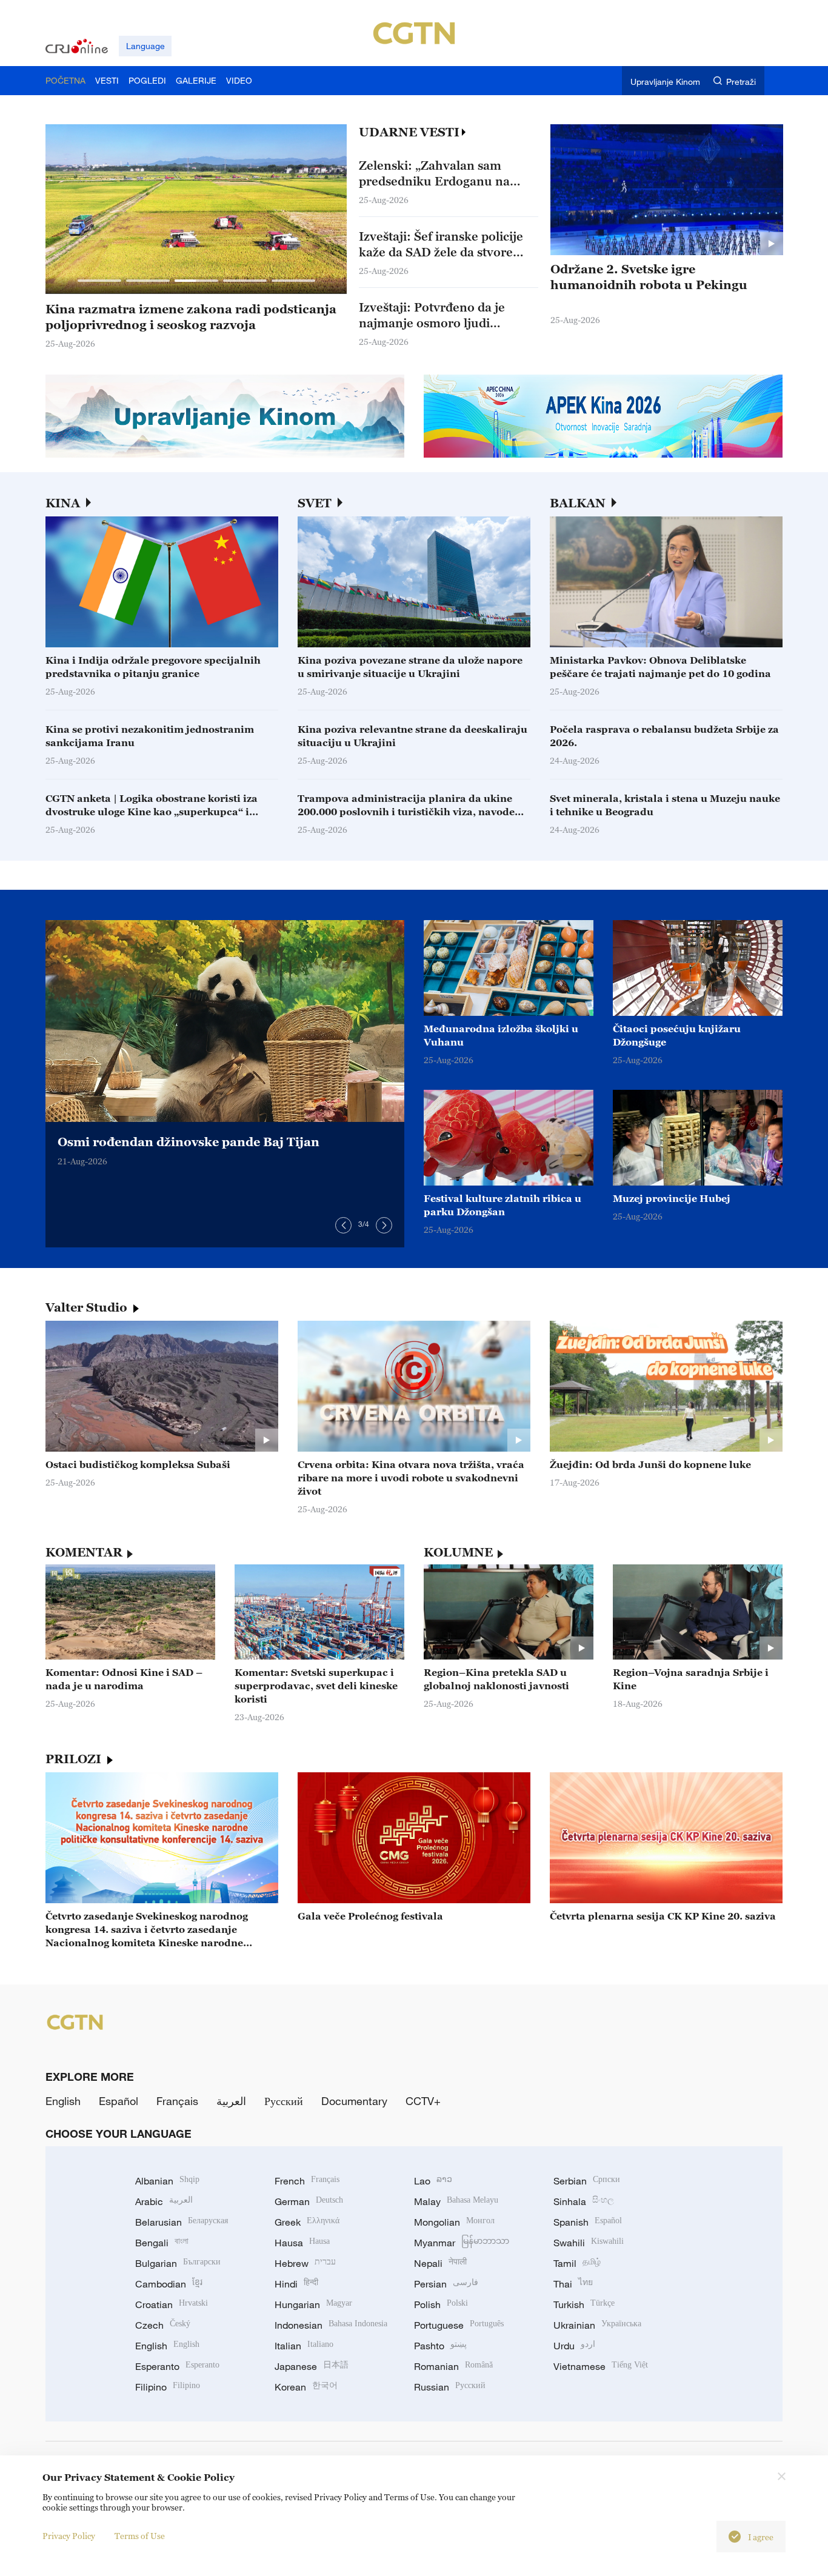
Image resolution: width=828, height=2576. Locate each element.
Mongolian (454, 2222)
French (307, 2181)
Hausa (302, 2243)
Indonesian (331, 2325)
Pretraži (741, 82)
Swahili (589, 2243)
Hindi (296, 2284)
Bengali (162, 2243)
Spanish (588, 2222)
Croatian (172, 2304)
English (63, 2101)
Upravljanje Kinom (665, 82)
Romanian (453, 2366)
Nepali (440, 2263)
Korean (306, 2387)
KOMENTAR (84, 1552)
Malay (456, 2201)
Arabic (164, 2201)
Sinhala (584, 2201)
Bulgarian (178, 2263)
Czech (163, 2325)
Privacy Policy (69, 2536)
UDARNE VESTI (409, 132)
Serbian (587, 2181)
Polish (441, 2304)
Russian (450, 2387)
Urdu (574, 2346)
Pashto (440, 2346)
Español (119, 2101)
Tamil (577, 2263)
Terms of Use (140, 2536)
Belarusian (182, 2222)
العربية (231, 2101)
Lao (433, 2181)
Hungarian (313, 2304)
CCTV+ (423, 2101)
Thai (573, 2284)
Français (177, 2101)
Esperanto (177, 2366)
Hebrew (305, 2263)
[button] (99, 281)
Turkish (584, 2304)
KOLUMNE (458, 1552)
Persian (446, 2284)
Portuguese (459, 2325)
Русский (284, 2101)
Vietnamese (601, 2366)
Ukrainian (597, 2325)
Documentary (354, 2101)
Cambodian (169, 2284)
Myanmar (462, 2243)
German (309, 2201)
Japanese (312, 2366)
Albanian (167, 2181)
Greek (307, 2222)
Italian (304, 2346)
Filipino (168, 2387)
